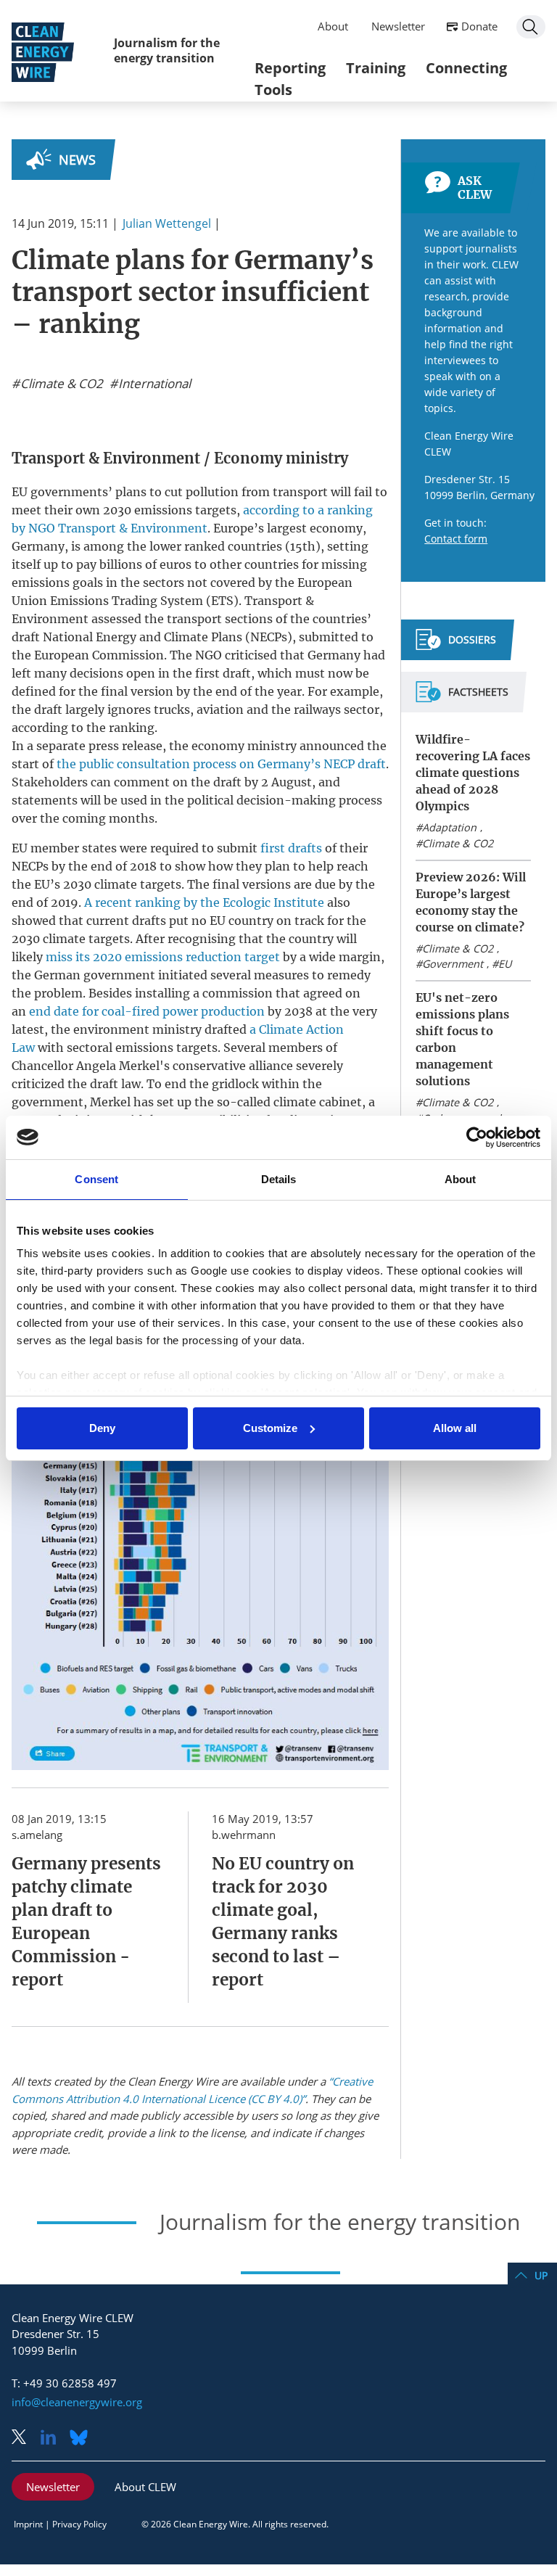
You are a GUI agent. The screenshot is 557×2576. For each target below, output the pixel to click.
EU (505, 964)
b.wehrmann (244, 1835)
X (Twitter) (25, 2439)
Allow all (455, 1428)
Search (531, 27)
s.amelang (37, 1835)
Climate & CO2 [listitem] (60, 384)
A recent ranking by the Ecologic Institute (204, 902)
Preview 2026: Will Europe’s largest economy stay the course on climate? (471, 902)
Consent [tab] (96, 1179)
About (333, 26)
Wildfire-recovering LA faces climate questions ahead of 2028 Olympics (473, 773)
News (77, 160)
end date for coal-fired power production (147, 1011)
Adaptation (449, 827)
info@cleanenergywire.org (77, 2402)
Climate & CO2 (458, 843)
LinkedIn (54, 2439)
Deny (102, 1428)
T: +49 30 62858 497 (64, 2383)
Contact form (456, 539)
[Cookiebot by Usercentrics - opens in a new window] (477, 1137)
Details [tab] (279, 1179)
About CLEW (145, 2487)
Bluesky (83, 2439)
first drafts (291, 848)
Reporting (290, 68)
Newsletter (398, 26)
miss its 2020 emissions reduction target (163, 957)
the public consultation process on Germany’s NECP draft (221, 764)
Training (376, 68)
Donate (479, 26)
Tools (273, 90)
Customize (270, 1428)
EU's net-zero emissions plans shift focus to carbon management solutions (462, 1039)
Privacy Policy (79, 2524)
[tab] (456, 646)
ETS (222, 601)
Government (453, 964)
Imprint (28, 2524)
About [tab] (461, 1179)
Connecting (466, 68)
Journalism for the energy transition (167, 50)
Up (541, 2275)
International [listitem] (153, 384)
